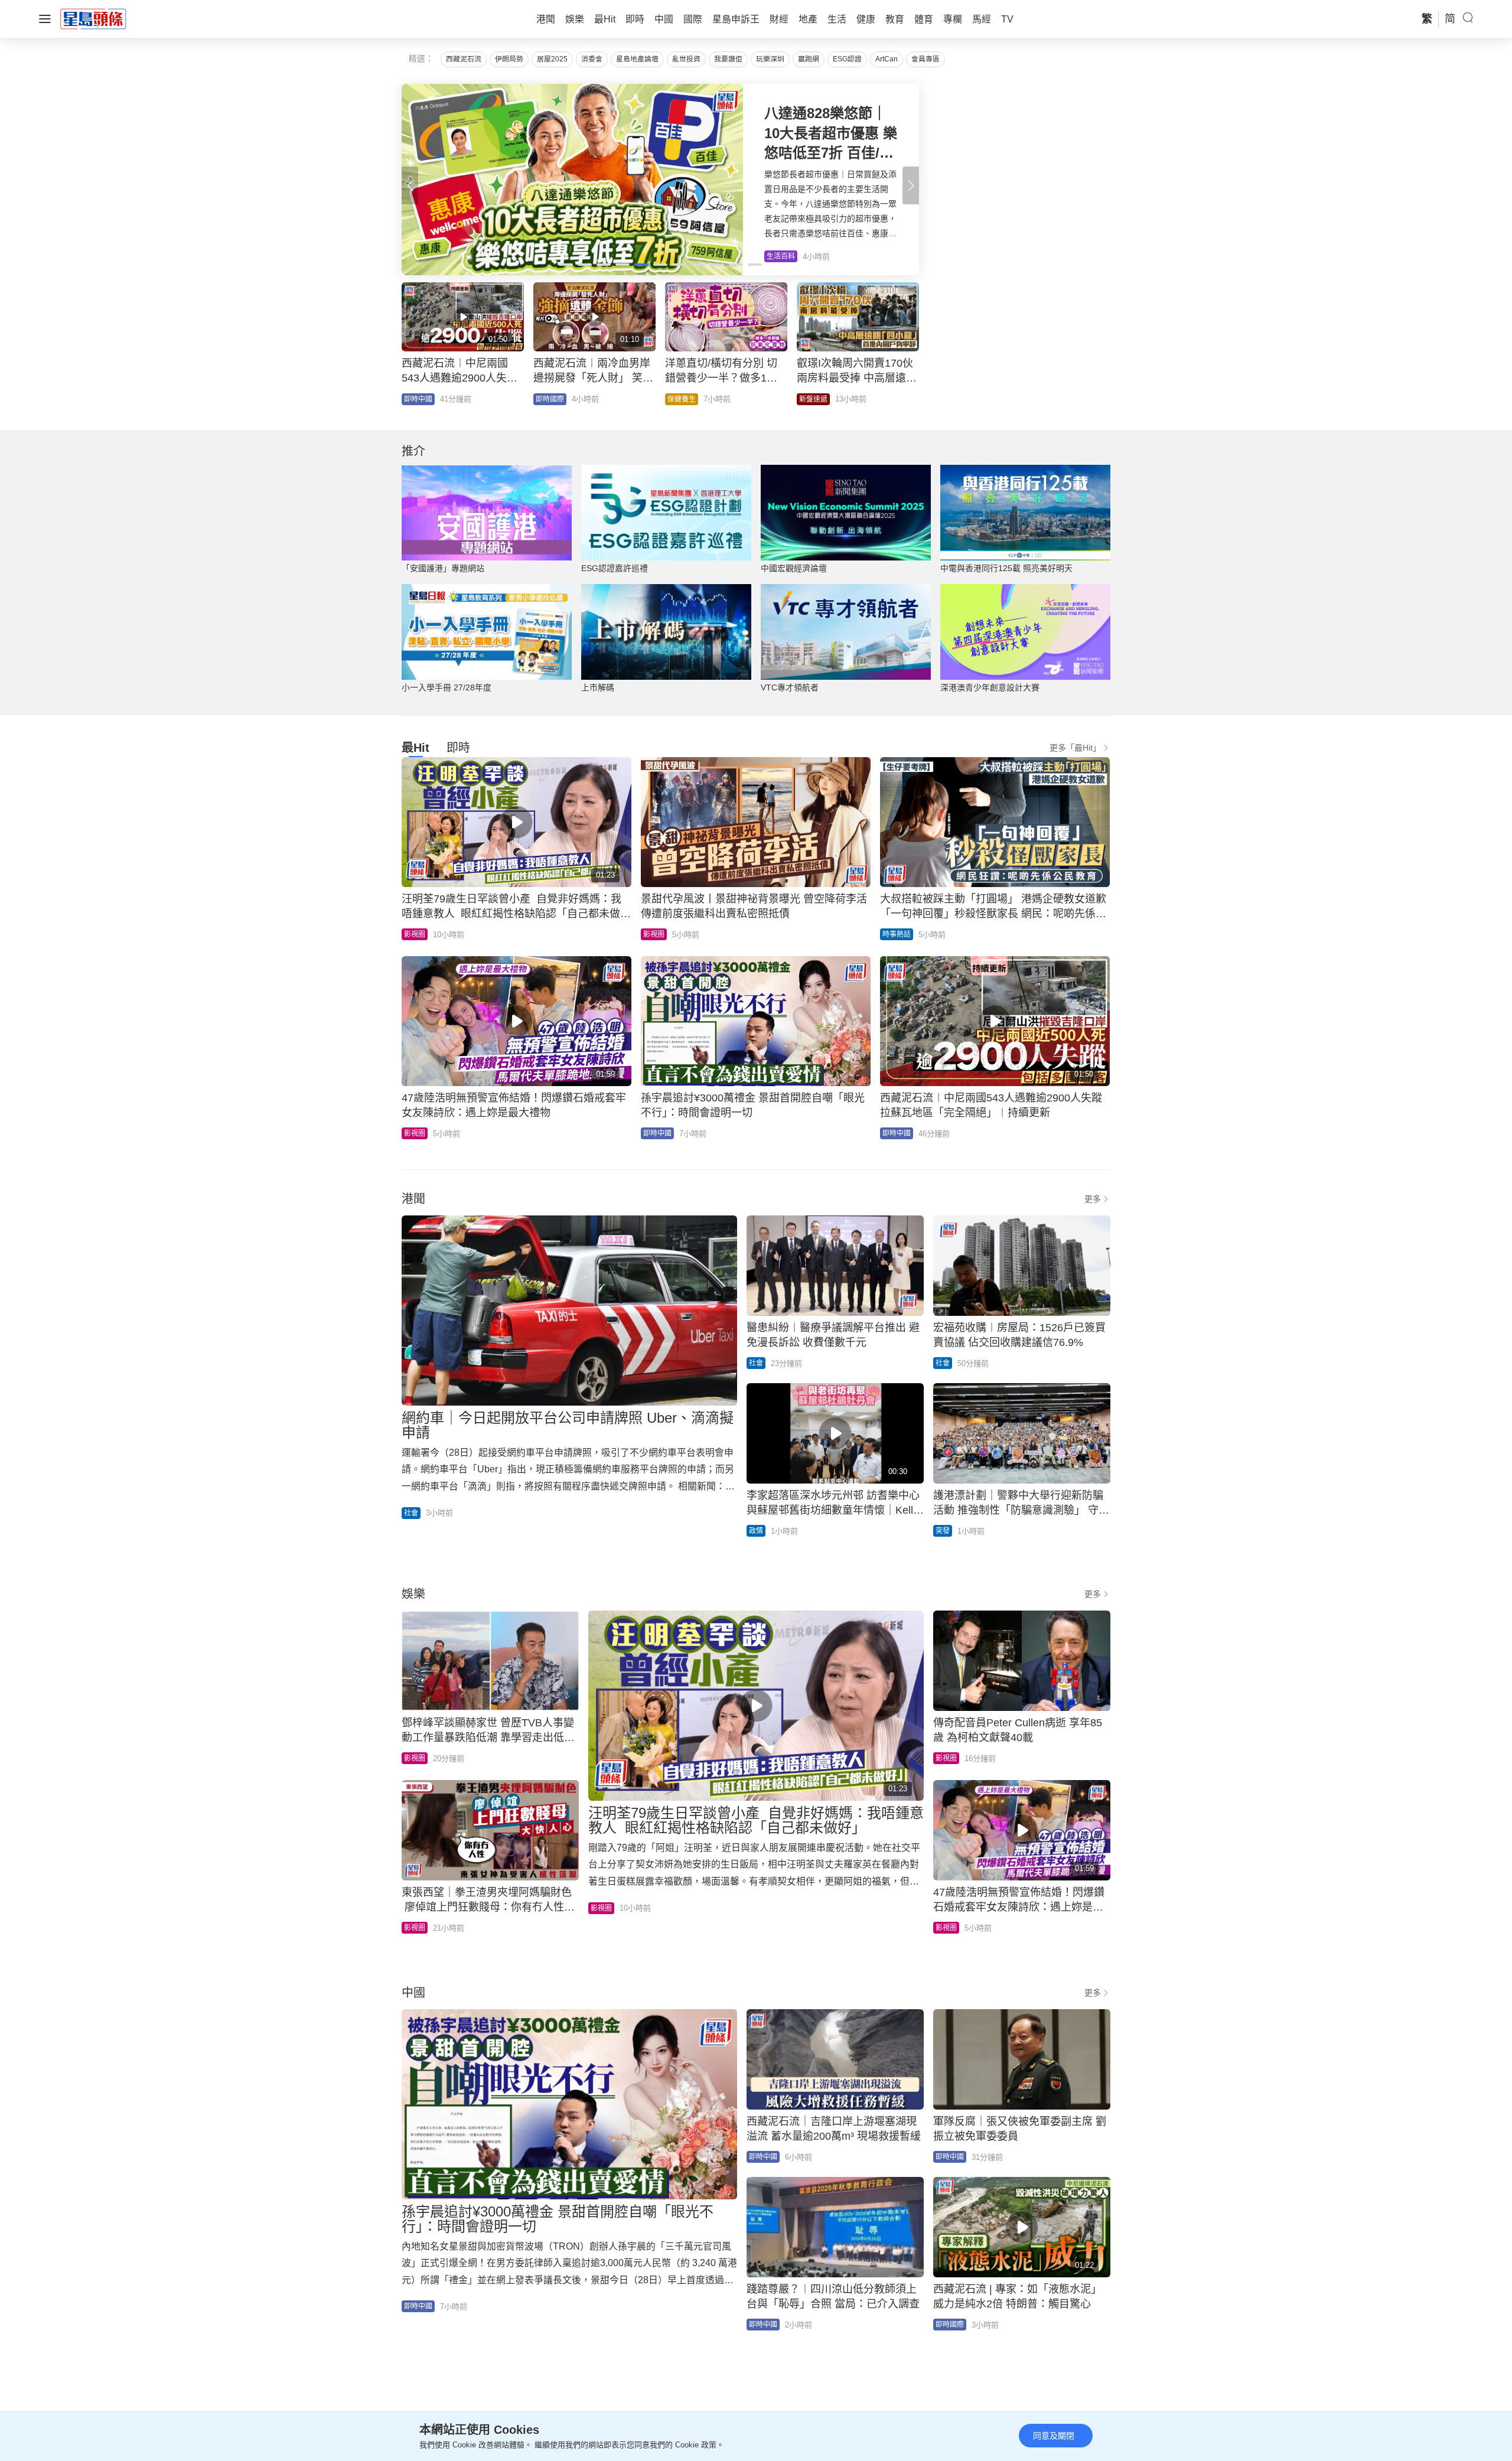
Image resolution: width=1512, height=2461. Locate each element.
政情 (756, 1531)
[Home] (93, 18)
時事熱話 (897, 934)
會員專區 (926, 59)
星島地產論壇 (637, 59)
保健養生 (682, 399)
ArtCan (887, 59)
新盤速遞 (813, 399)
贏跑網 (809, 59)
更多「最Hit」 (1075, 748)
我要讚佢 (728, 59)
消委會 (592, 59)
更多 (1093, 1199)
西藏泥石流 (464, 59)
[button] (911, 185)
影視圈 (415, 934)
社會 (411, 1513)
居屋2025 (552, 59)
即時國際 (550, 399)
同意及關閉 (1054, 2436)
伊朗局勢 (509, 59)
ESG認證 (847, 59)
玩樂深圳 (770, 59)
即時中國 (418, 399)
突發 (943, 1531)
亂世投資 (686, 59)
